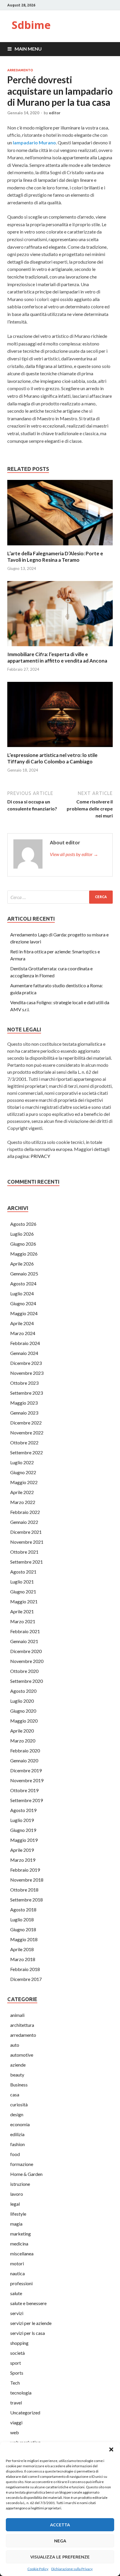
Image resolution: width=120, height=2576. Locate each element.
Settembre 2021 (27, 1562)
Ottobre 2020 (24, 1671)
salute (16, 2293)
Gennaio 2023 (24, 1413)
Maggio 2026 (24, 1254)
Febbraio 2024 (25, 1343)
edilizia (17, 2134)
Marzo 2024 (23, 1333)
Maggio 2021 (24, 1601)
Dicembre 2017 (26, 1979)
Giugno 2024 (23, 1303)
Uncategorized (25, 2412)
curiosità (19, 2104)
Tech (15, 2383)
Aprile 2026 (22, 1264)
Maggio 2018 (24, 1939)
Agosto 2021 (23, 1572)
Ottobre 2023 (24, 1383)
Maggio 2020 (24, 1721)
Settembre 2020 (27, 1681)
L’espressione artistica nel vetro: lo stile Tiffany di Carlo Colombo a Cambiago (52, 758)
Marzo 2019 (23, 1860)
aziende (18, 2065)
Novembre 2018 (27, 1880)
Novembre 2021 (27, 1542)
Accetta (60, 2525)
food (15, 2154)
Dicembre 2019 (26, 1770)
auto (15, 2045)
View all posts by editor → (74, 854)
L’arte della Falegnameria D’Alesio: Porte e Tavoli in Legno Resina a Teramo (55, 557)
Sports (17, 2373)
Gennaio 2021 (24, 1641)
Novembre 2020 (27, 1661)
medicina (19, 2244)
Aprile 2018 (22, 1949)
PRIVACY (40, 1156)
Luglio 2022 (22, 1462)
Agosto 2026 (23, 1224)
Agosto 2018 (23, 1909)
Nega (60, 2541)
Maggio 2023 (24, 1403)
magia (16, 2224)
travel (16, 2403)
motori (17, 2263)
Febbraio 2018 (25, 1969)
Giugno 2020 (23, 1711)
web (15, 2432)
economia (20, 2124)
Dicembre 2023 (26, 1363)
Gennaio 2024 (24, 1353)
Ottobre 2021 (24, 1552)
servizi (17, 2313)
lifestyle (18, 2214)
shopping (19, 2343)
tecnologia (21, 2393)
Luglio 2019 (22, 1820)
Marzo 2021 (23, 1621)
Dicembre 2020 (26, 1651)
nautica (17, 2273)
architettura (22, 2025)
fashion (17, 2144)
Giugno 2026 (23, 1244)
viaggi (16, 2422)
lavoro (17, 2194)
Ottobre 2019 (24, 1790)
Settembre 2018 (27, 1900)
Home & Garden (26, 2174)
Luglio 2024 (22, 1293)
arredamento (20, 70)
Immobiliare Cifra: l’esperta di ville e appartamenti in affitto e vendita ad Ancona (57, 657)
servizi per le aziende (31, 2323)
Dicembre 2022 (26, 1423)
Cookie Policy (38, 2569)
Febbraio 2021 (25, 1631)
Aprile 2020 (22, 1731)
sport (16, 2363)
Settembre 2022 (27, 1452)
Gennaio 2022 (24, 1522)
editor (55, 113)
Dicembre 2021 (26, 1532)
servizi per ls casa (28, 2333)
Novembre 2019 (27, 1780)
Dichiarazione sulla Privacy (72, 2569)
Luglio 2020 (22, 1701)
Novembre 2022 (27, 1433)
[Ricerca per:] (60, 897)
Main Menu (28, 49)
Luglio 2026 (22, 1234)
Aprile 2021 (22, 1611)
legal (15, 2204)
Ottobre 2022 (24, 1442)
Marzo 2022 (23, 1502)
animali (17, 2015)
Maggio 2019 (24, 1840)
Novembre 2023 (27, 1373)
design (17, 2114)
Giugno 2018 (23, 1929)
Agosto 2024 (23, 1283)
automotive (22, 2055)
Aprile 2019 (22, 1850)
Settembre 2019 (27, 1800)
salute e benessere (28, 2303)
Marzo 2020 (23, 1741)
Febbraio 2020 (25, 1751)
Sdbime (31, 25)
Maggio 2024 (24, 1313)
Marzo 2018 (23, 1959)
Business (19, 2085)
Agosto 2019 (23, 1810)
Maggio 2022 (24, 1482)
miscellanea (22, 2253)
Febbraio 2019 (25, 1870)
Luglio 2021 (22, 1582)
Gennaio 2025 (24, 1274)
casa (15, 2094)
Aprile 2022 (22, 1492)
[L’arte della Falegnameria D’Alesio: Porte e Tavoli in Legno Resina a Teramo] (60, 547)
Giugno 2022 (23, 1472)
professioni (21, 2283)
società (17, 2353)
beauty (17, 2075)
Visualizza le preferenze (60, 2557)
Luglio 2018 (22, 1919)
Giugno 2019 (23, 1830)
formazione (22, 2164)
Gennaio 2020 (24, 1760)
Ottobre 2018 (24, 1890)
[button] (111, 2449)
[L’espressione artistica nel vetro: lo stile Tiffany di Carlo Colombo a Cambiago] (60, 748)
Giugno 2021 (23, 1592)
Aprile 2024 (22, 1323)
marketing (21, 2234)
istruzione (20, 2184)
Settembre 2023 (27, 1393)
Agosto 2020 (23, 1691)
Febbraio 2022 (25, 1512)
